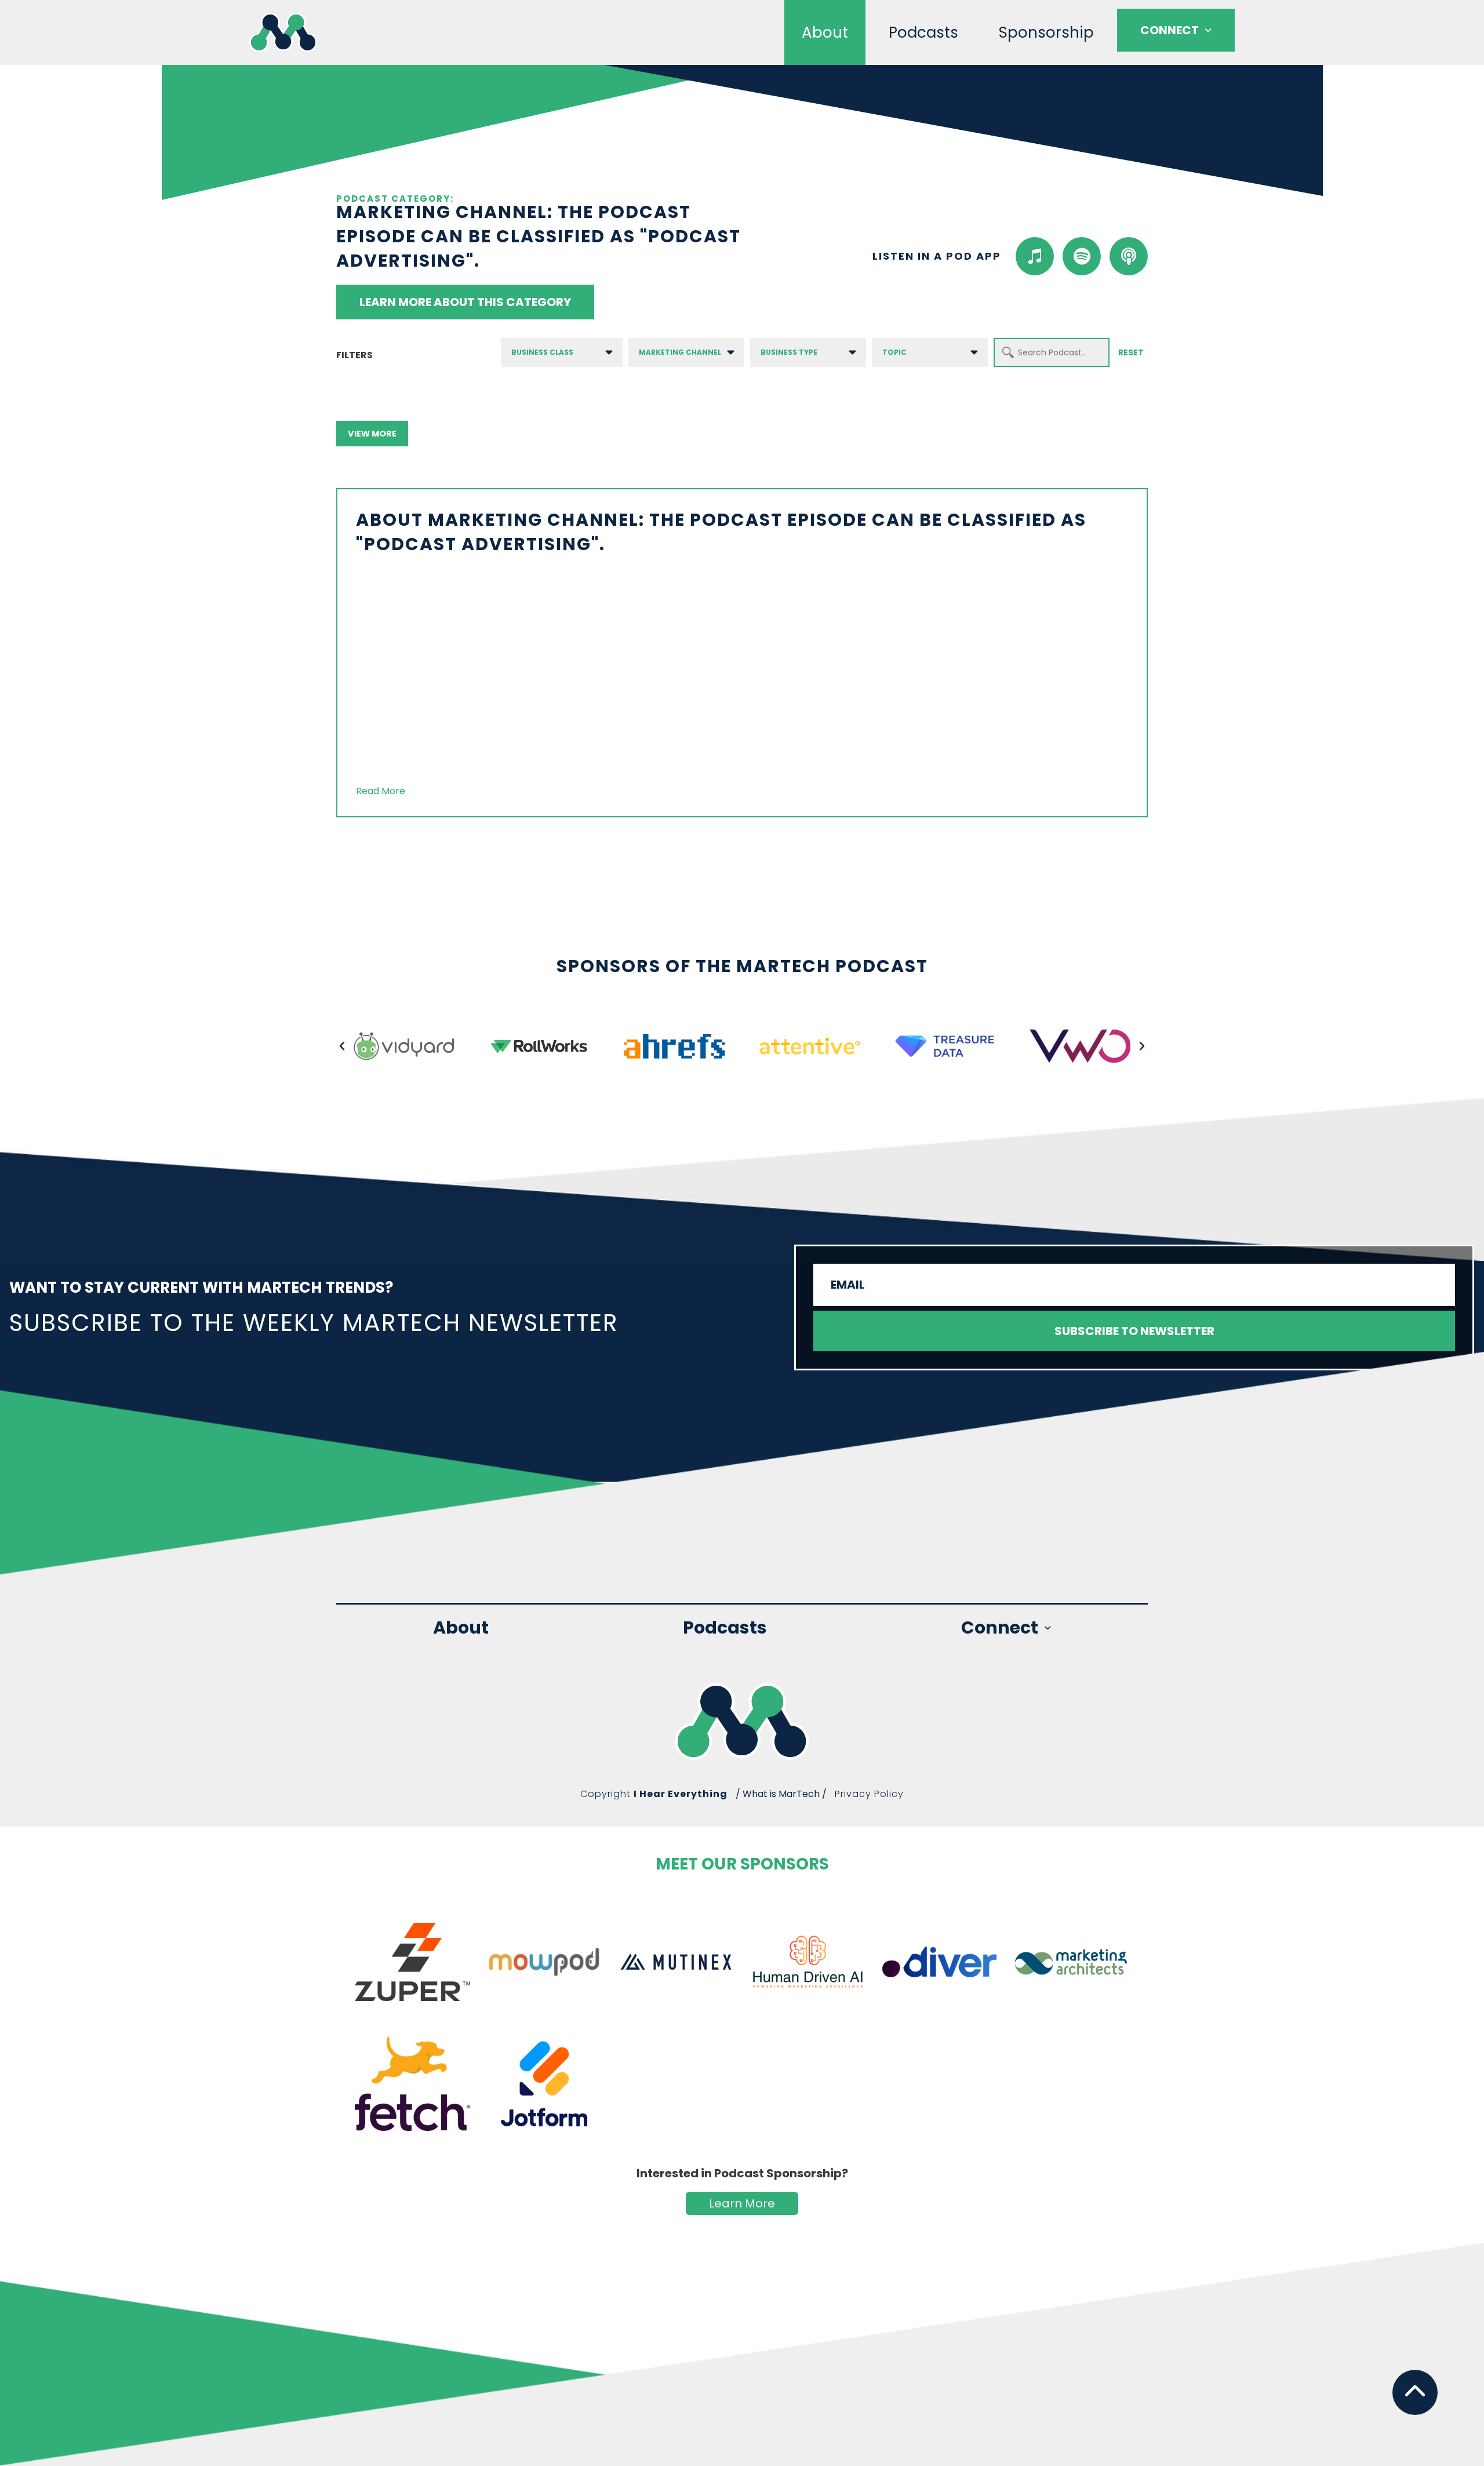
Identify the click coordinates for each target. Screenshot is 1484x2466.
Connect (1170, 30)
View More (372, 434)
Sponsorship (1046, 32)
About (825, 32)
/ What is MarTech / (781, 1794)
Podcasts (923, 32)
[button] (342, 1046)
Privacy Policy (869, 1794)
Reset (1131, 352)
